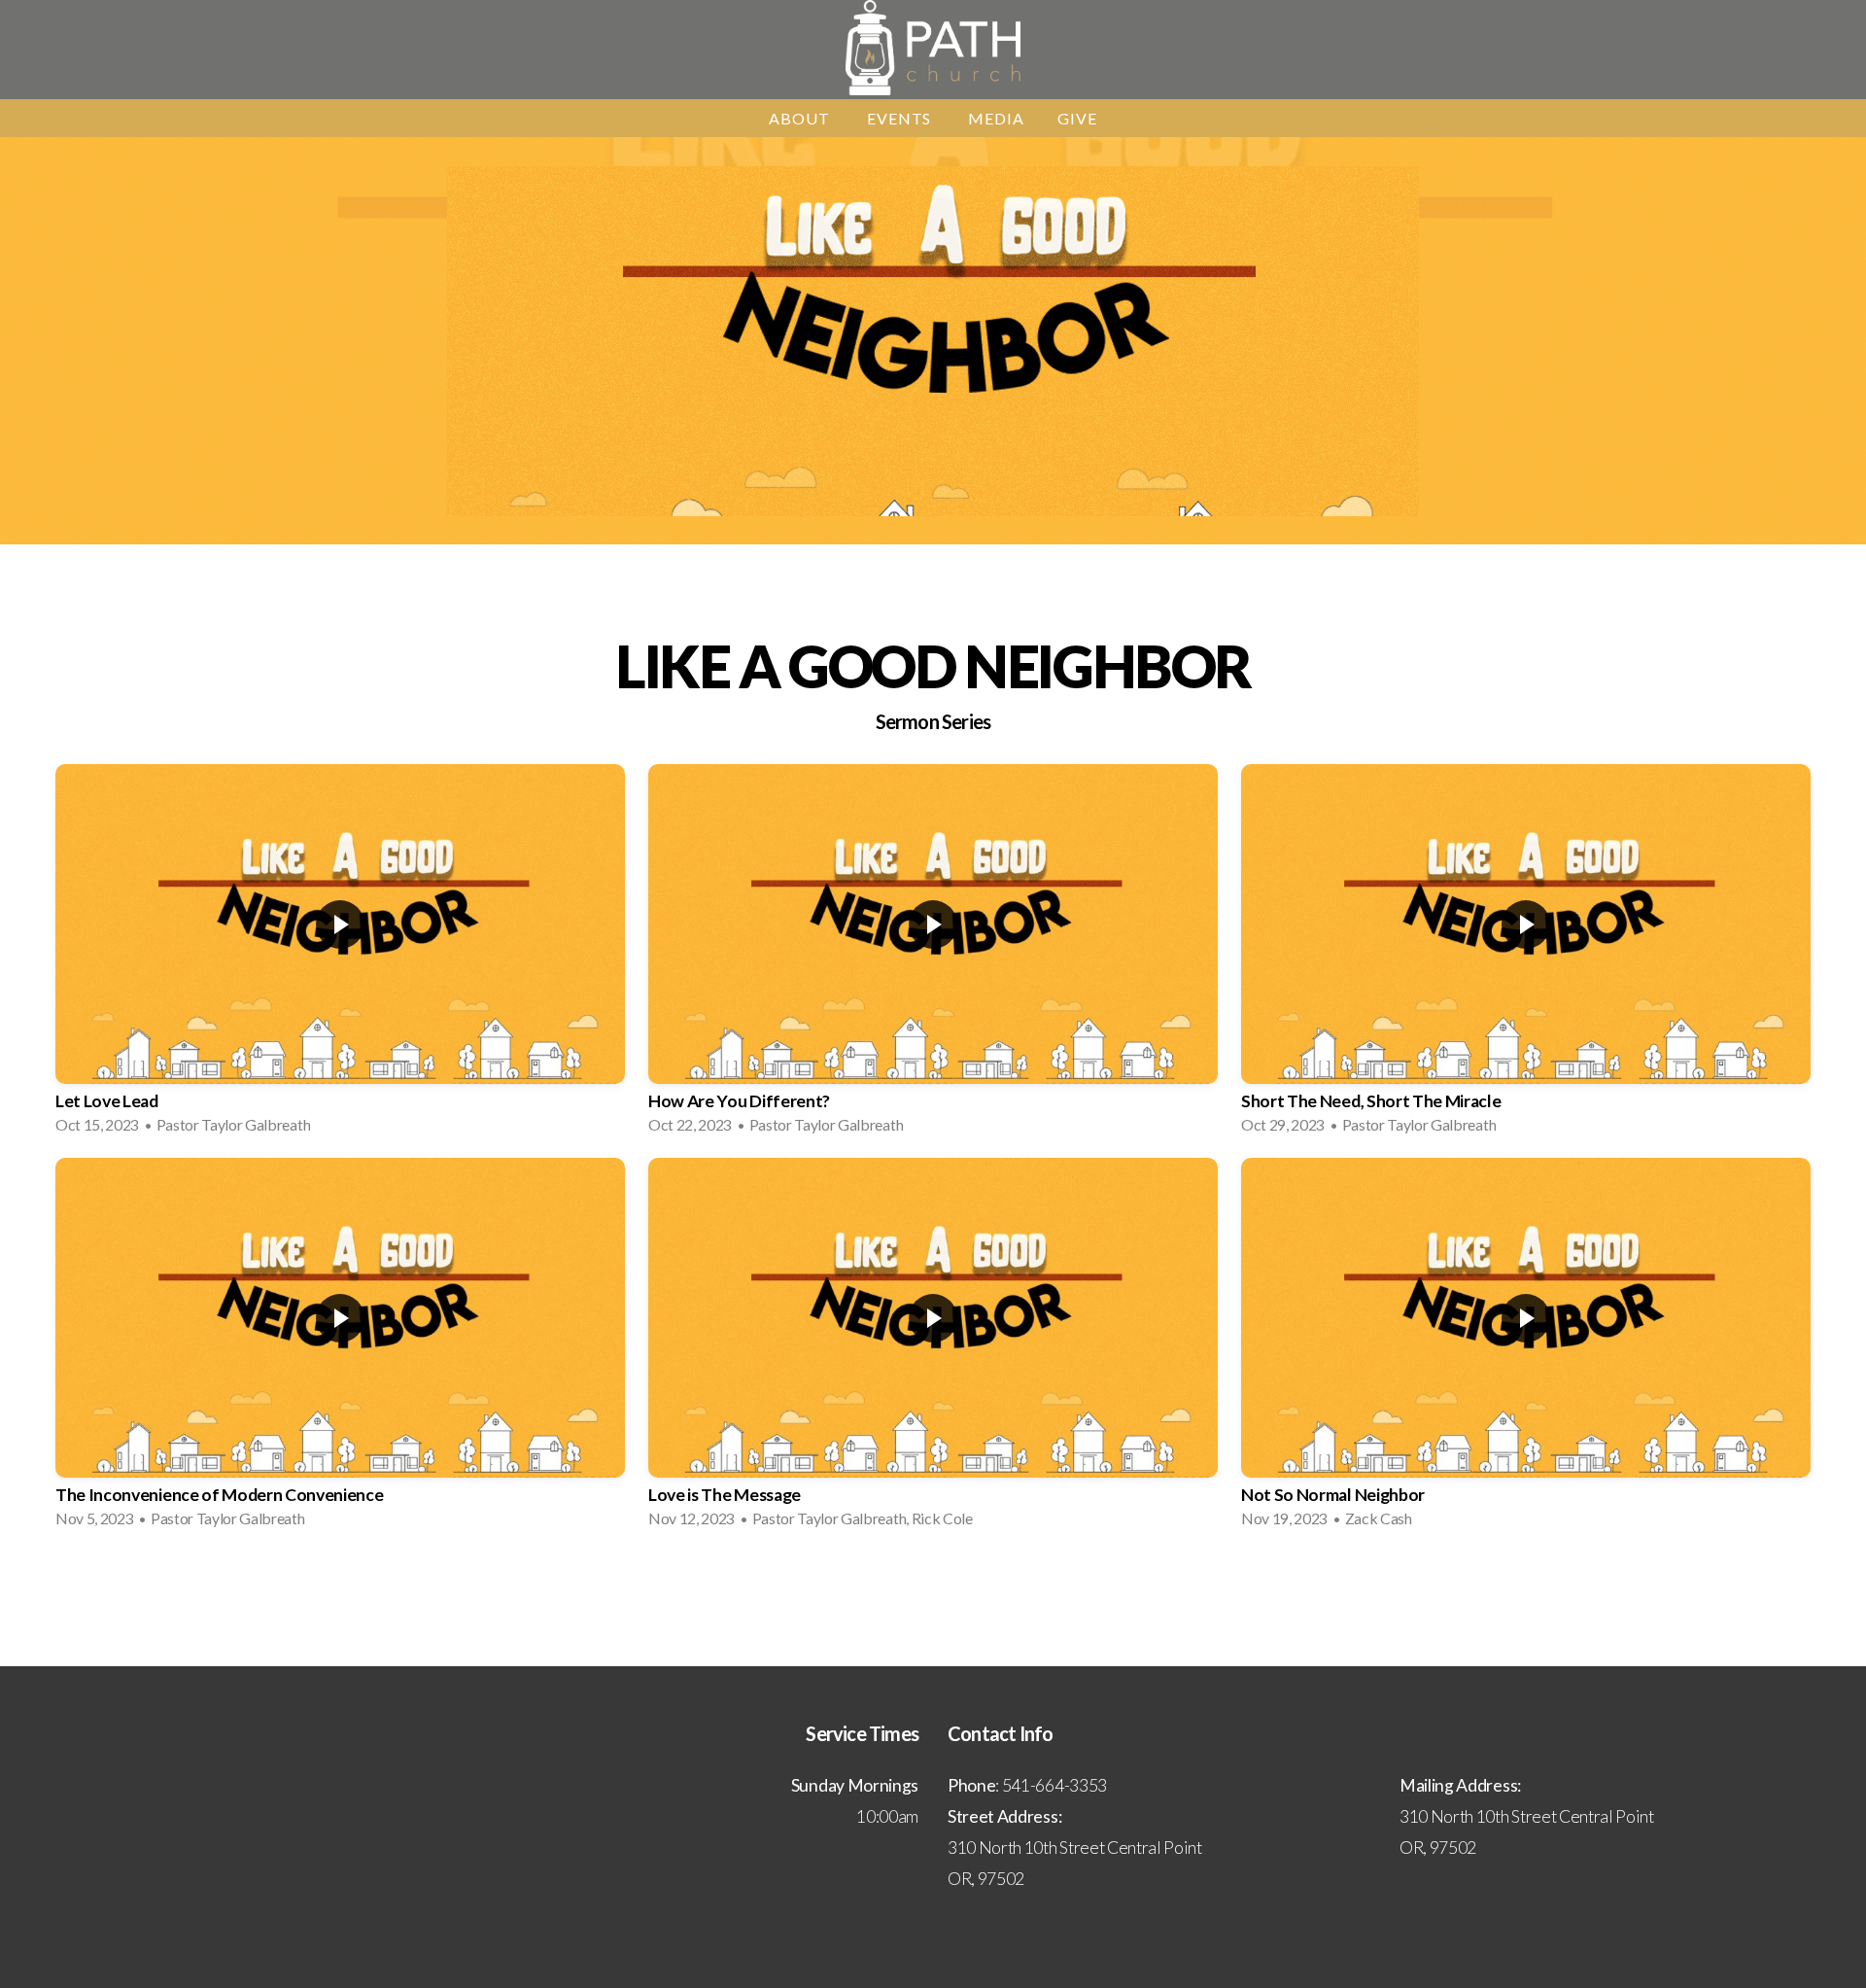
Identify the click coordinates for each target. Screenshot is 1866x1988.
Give (1077, 118)
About (801, 118)
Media (996, 118)
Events (901, 118)
